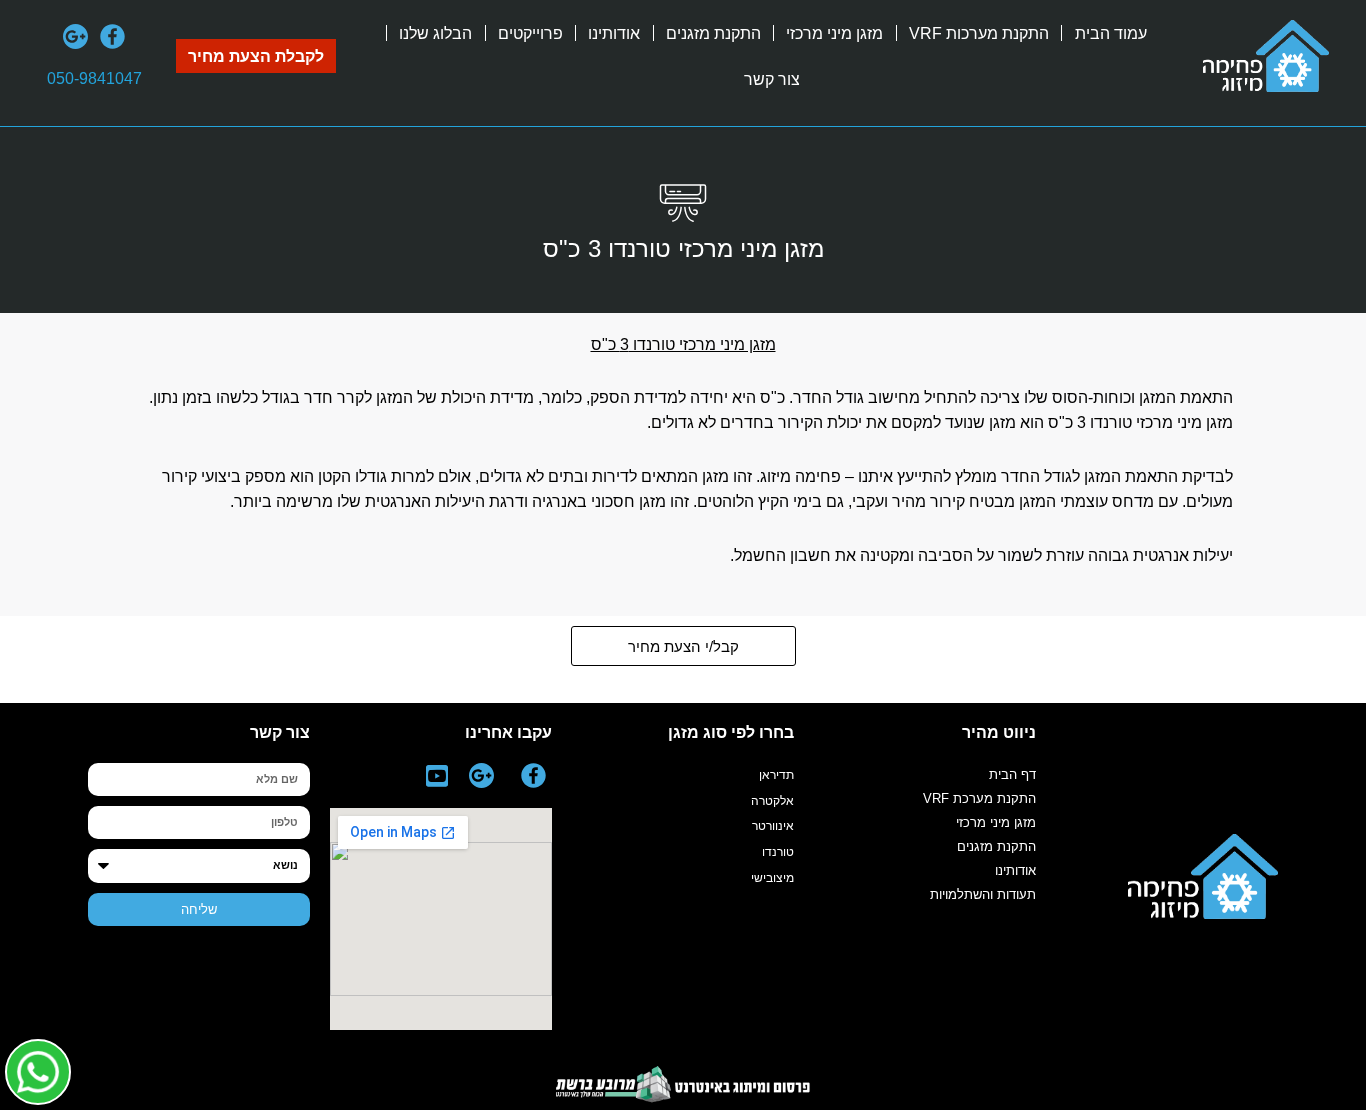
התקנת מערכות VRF (979, 33)
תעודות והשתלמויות (983, 894)
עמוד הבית (1111, 33)
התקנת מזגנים (713, 33)
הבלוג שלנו (435, 33)
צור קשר (772, 79)
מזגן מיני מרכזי (834, 33)
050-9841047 (94, 78)
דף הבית (1012, 774)
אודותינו (614, 33)
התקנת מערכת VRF (979, 798)
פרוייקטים (530, 33)
